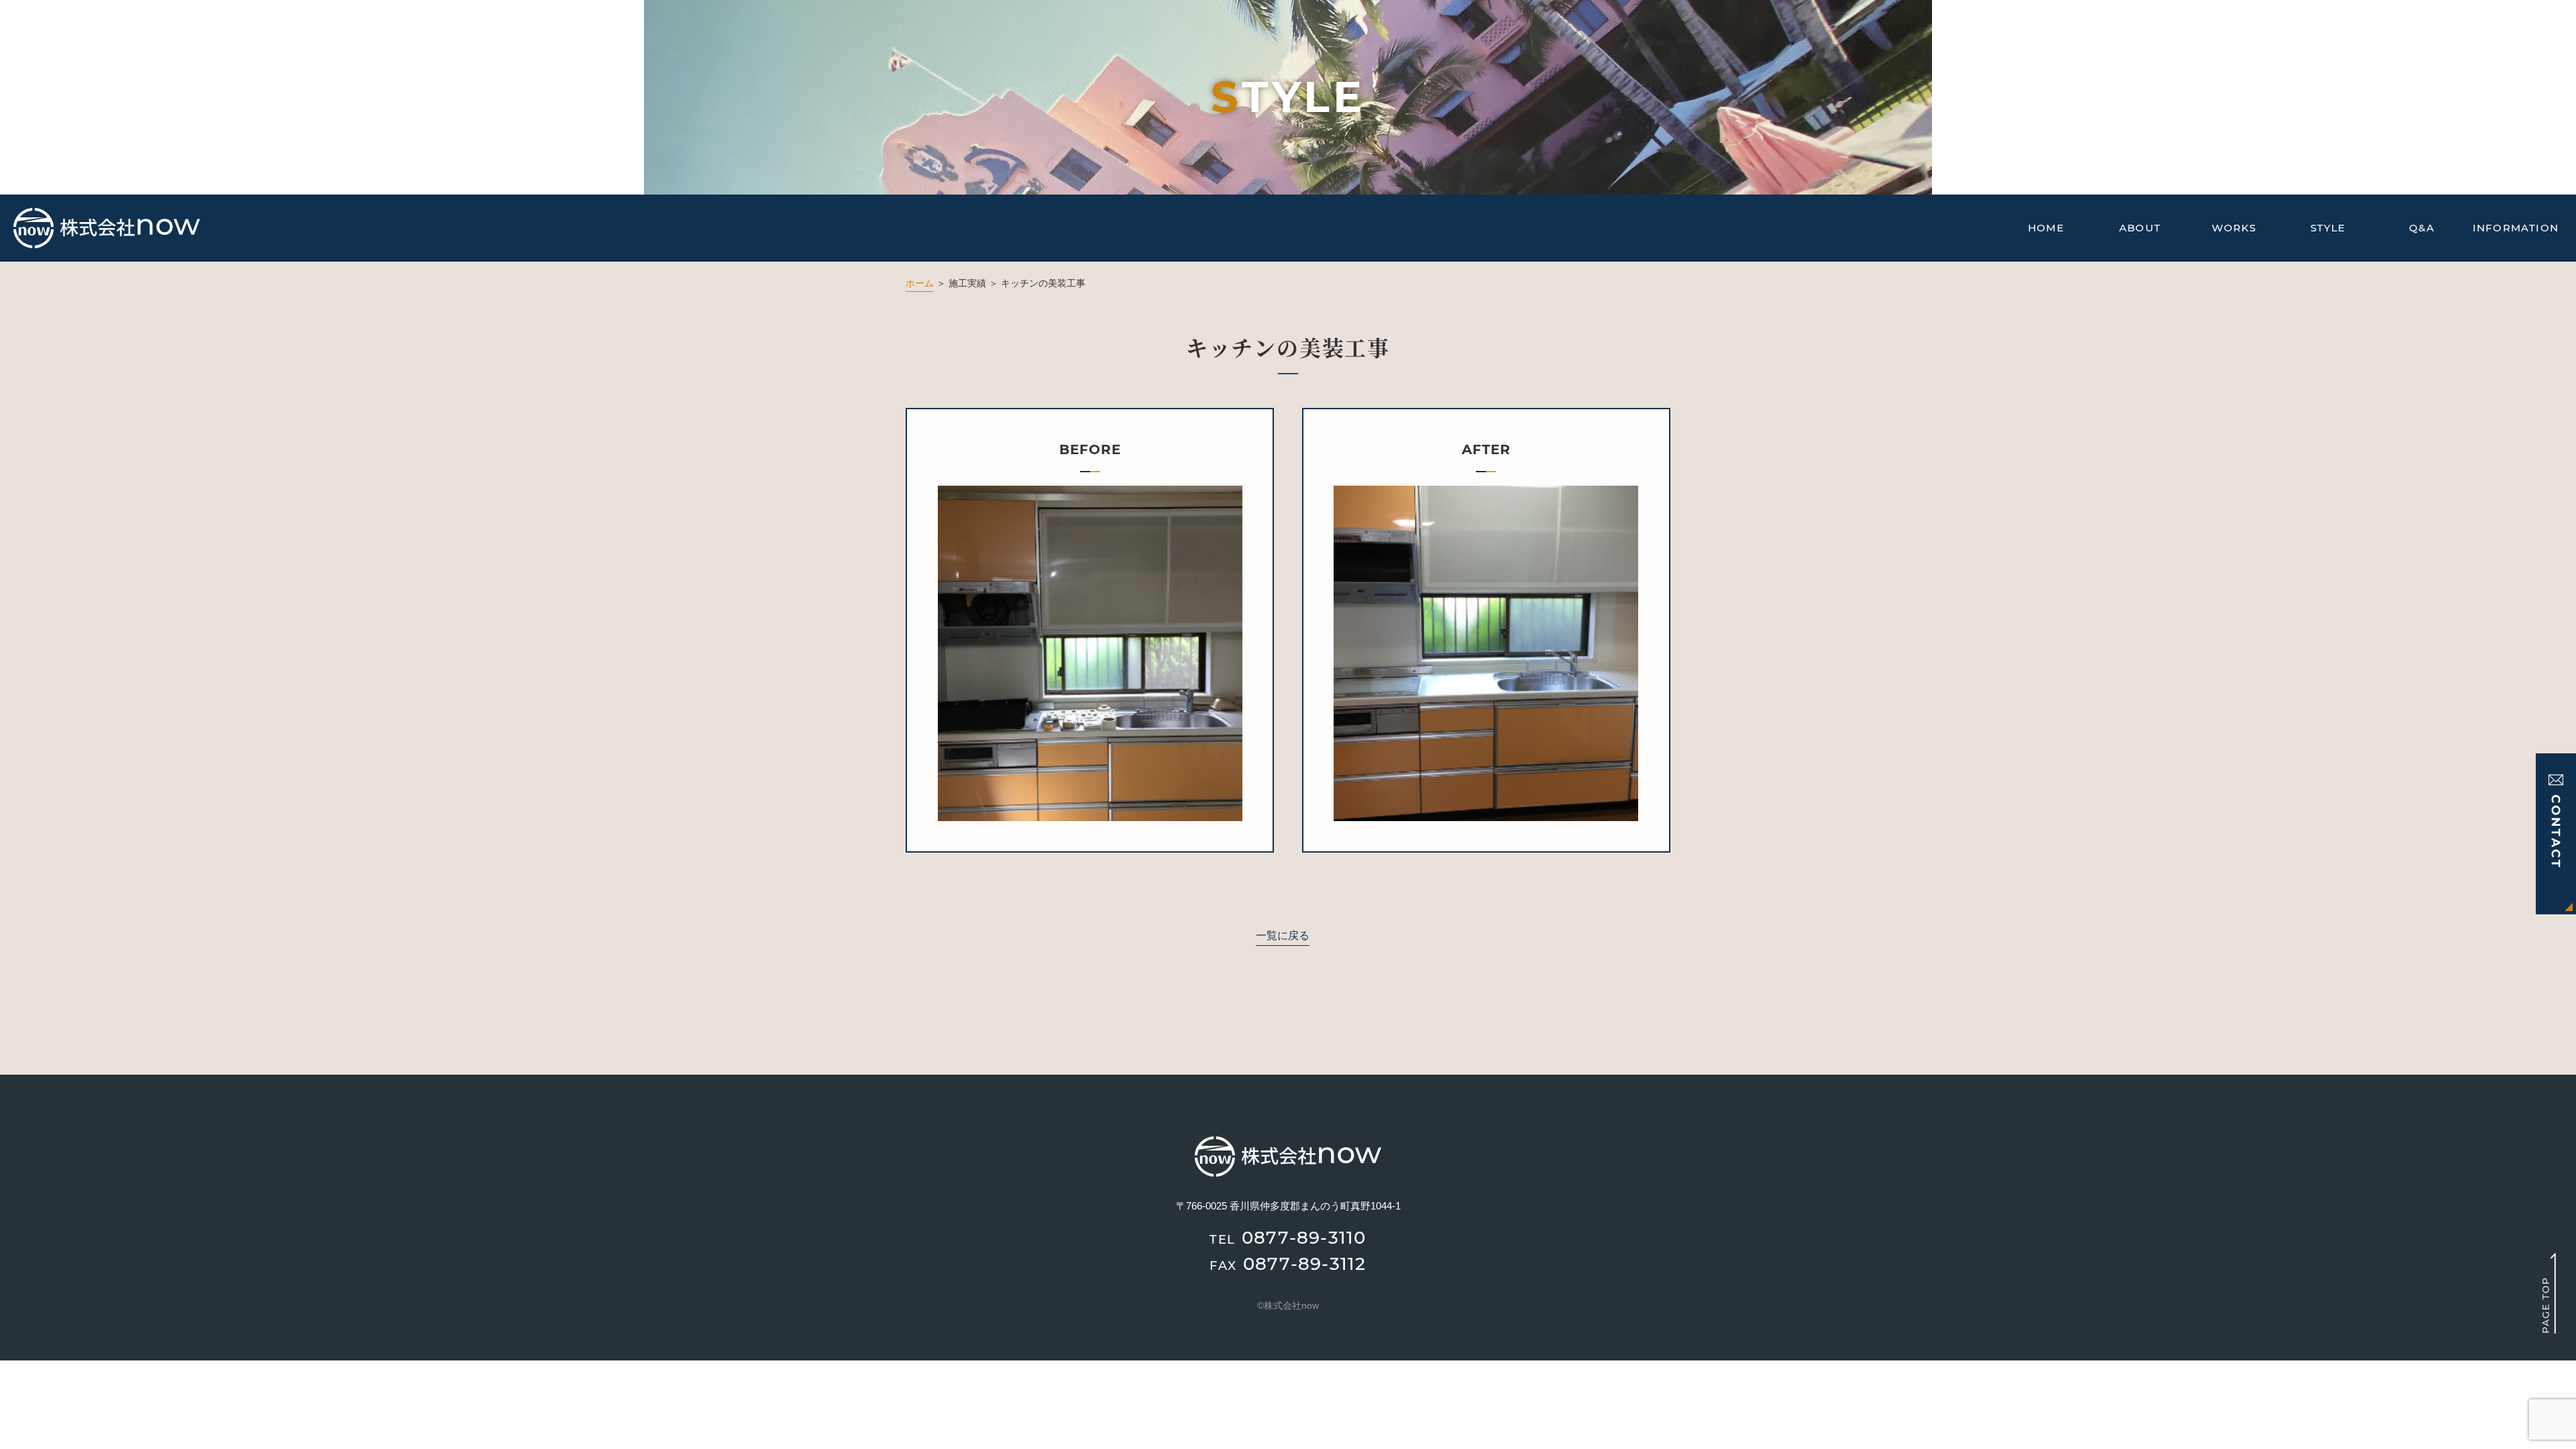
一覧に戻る (1283, 935)
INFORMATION (2516, 228)
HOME (2046, 228)
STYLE (2328, 228)
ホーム (920, 283)
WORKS (2234, 228)
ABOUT (2140, 228)
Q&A (2422, 228)
